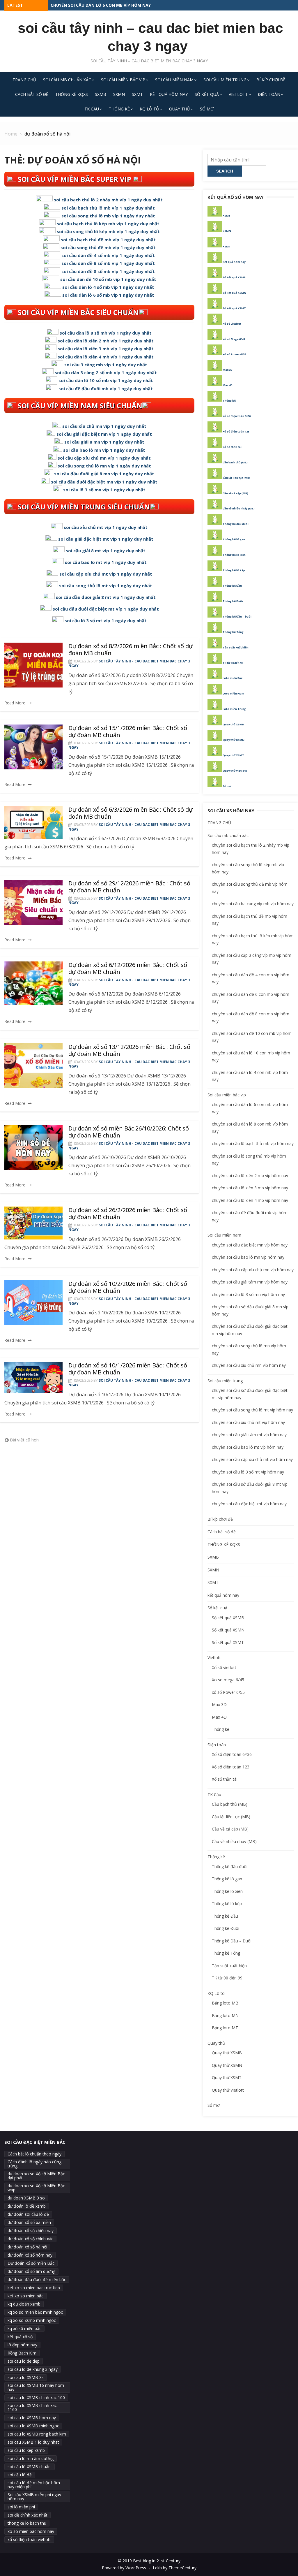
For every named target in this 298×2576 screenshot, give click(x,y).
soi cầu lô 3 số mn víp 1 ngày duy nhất (104, 490)
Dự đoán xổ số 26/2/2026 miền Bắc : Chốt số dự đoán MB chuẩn (128, 1213)
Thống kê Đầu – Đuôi (237, 617)
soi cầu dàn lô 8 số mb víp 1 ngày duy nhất (106, 333)
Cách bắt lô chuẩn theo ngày (34, 2154)
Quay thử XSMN (234, 740)
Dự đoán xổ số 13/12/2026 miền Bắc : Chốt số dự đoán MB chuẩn (129, 1050)
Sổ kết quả (207, 94)
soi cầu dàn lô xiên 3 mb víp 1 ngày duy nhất (106, 349)
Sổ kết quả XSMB (234, 277)
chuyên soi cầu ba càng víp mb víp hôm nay (253, 904)
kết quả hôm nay (169, 94)
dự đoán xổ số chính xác (30, 2239)
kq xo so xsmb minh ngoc (32, 2320)
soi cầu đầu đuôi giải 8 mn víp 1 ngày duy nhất (104, 474)
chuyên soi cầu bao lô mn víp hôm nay (248, 1257)
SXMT (137, 94)
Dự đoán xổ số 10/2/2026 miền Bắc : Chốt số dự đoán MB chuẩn (128, 1287)
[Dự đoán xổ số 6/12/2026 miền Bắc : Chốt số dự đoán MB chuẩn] (33, 983)
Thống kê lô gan (234, 539)
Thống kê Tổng (233, 632)
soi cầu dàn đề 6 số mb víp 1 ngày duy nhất (108, 263)
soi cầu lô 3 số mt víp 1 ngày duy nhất (106, 620)
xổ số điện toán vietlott (29, 2539)
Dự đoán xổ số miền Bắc (31, 2263)
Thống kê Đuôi (233, 601)
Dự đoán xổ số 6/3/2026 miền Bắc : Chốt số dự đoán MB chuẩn (131, 813)
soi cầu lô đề (20, 2475)
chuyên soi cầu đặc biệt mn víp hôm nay (250, 1245)
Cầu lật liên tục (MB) (236, 478)
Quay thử (180, 109)
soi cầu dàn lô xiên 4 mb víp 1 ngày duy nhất (106, 357)
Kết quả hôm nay (234, 262)
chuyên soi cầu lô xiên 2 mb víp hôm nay (250, 1176)
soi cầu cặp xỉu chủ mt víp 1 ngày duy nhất (106, 574)
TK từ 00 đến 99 (233, 663)
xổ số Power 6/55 (228, 1692)
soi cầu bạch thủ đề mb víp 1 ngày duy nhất (108, 240)
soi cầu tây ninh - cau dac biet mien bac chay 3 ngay (129, 663)
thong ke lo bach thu (27, 2523)
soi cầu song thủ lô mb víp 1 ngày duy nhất (108, 216)
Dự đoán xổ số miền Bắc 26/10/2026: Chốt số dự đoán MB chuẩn (129, 1132)
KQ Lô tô (149, 109)
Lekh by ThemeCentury (175, 2568)
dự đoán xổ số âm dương (31, 2271)
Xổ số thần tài (232, 447)
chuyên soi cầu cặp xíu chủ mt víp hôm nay (252, 1459)
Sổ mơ (207, 109)
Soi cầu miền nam (174, 80)
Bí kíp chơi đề (271, 80)
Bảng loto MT (225, 2028)
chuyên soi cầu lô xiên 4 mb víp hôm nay (250, 1200)
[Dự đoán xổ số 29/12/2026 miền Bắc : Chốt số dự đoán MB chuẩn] (33, 902)
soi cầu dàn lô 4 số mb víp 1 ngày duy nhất (108, 287)
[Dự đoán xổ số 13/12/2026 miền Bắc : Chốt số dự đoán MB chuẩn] (33, 1066)
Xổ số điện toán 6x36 (237, 416)
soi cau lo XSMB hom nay (32, 2418)
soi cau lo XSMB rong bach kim (37, 2434)
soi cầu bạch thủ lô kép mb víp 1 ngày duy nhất (108, 224)
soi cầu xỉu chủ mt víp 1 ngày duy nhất (106, 527)
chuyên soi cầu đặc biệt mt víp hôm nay (249, 1504)
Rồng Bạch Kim (22, 2353)
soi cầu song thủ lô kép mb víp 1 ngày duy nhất (108, 231)
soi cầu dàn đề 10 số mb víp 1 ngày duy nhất (108, 279)
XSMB (227, 216)
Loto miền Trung (234, 709)
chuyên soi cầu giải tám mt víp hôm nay (249, 1435)
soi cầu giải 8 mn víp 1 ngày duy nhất (104, 442)
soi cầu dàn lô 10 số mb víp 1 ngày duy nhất (106, 380)
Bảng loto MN (225, 2015)
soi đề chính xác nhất (28, 2515)
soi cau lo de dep (24, 2361)
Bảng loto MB (225, 2003)
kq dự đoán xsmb (24, 2304)
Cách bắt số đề (32, 94)
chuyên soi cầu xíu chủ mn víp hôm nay (249, 1365)
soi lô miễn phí (21, 2507)
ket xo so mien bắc (25, 2296)
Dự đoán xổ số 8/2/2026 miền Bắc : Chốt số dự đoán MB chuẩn (131, 649)
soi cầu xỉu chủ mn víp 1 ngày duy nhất (104, 426)
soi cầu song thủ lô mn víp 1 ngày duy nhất (104, 466)
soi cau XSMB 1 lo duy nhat (33, 2442)
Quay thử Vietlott (235, 771)
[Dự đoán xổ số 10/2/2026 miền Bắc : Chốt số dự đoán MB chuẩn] (33, 1303)
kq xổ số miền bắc (24, 2328)
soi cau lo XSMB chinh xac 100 (36, 2397)
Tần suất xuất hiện (236, 647)
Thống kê (119, 109)
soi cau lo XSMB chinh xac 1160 (32, 2407)
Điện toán (269, 94)
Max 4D (228, 385)
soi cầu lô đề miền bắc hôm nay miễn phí (34, 2485)
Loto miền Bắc (233, 678)
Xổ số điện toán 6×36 (232, 1754)
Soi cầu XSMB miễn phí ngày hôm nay (34, 2497)
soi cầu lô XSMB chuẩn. (30, 2467)
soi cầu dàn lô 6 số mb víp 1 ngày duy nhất (108, 295)
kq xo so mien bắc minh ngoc (35, 2312)
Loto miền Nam (233, 693)
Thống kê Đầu (232, 586)
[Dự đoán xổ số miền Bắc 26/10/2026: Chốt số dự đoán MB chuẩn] (33, 1147)
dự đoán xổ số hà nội (27, 2247)
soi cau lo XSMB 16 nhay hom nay (36, 2387)
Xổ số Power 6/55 (234, 354)
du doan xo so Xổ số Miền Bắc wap (36, 2188)
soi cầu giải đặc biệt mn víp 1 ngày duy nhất (104, 434)
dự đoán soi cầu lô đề (28, 2214)
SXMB (101, 94)
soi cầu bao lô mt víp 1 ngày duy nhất (106, 562)
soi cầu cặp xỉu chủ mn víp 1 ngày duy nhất (104, 458)
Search (225, 171)
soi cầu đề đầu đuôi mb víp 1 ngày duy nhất (106, 388)
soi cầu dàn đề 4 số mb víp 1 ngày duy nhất (108, 255)
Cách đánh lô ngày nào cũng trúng (34, 2164)
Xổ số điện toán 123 (236, 431)
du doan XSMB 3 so (26, 2198)
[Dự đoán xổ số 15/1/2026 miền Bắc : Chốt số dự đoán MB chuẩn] (33, 747)
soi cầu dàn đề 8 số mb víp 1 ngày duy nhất (108, 271)
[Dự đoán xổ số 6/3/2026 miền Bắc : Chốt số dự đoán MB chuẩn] (33, 822)
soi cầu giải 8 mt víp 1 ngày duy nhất (106, 551)
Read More (15, 703)
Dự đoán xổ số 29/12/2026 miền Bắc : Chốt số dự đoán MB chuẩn (129, 887)
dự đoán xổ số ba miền (29, 2222)
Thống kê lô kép (234, 570)
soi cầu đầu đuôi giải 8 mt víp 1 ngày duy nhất (106, 597)
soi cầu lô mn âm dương (31, 2458)
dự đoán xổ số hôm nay (30, 2255)
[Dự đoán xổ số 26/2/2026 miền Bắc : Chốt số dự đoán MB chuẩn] (33, 1223)
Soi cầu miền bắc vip (123, 80)
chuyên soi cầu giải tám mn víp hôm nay (250, 1282)
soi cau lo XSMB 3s (26, 2377)
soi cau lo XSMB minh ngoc (33, 2426)
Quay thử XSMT (233, 755)
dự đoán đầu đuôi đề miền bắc (37, 2279)
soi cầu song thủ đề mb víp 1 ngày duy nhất (108, 247)
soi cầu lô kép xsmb (26, 2450)
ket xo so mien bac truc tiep (34, 2288)
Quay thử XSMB (233, 724)
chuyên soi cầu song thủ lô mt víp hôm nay (252, 1410)
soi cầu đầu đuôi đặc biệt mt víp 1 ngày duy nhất (106, 609)
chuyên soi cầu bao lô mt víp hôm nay (248, 1447)
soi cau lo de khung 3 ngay (33, 2369)
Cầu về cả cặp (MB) (235, 493)
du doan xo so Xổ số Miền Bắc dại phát (36, 2176)
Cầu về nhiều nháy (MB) (239, 508)
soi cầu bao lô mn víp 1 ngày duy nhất (104, 450)
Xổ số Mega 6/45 (234, 339)
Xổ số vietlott (232, 324)
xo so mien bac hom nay (31, 2531)
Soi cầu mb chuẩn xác (67, 80)
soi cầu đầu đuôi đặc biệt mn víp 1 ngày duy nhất (104, 482)
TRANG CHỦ (24, 80)
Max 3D (228, 370)
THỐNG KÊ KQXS (72, 94)
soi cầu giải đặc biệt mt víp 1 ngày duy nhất (106, 539)
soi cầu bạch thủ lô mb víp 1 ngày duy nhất (108, 208)
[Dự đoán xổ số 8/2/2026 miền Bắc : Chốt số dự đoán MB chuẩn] (33, 665)
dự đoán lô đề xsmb (27, 2206)
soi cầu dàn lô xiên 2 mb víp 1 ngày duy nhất (106, 341)
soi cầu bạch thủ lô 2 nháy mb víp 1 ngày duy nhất (108, 200)
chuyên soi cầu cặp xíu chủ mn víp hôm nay (253, 1270)
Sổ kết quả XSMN (234, 293)
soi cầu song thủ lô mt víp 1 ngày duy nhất (106, 585)
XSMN (227, 231)
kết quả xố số (20, 2337)
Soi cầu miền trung (225, 80)
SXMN (119, 94)
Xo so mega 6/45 (228, 1680)
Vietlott (238, 94)
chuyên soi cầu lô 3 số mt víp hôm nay (248, 1472)
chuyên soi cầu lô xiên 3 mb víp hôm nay (250, 1188)
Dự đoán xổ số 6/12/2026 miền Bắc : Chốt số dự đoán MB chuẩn (128, 968)
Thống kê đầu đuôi (236, 524)
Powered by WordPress (124, 2568)
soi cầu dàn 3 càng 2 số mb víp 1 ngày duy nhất (106, 372)
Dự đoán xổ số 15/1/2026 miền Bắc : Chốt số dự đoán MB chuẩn (128, 731)
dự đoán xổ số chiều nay (31, 2231)
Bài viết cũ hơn (24, 1440)
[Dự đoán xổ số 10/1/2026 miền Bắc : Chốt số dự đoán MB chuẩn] (33, 1377)
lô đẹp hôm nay (22, 2345)
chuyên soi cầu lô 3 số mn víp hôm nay (248, 1294)
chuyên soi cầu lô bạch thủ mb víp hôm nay (253, 1143)
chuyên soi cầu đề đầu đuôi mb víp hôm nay (99, 5)
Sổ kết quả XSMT (234, 308)
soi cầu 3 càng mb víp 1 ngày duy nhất (106, 365)
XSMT (227, 246)
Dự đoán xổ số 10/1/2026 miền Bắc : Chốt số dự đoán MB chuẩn (128, 1369)
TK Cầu (92, 109)
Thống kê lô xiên (234, 555)
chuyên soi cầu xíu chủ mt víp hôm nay (248, 1422)
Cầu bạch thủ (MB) (235, 462)
